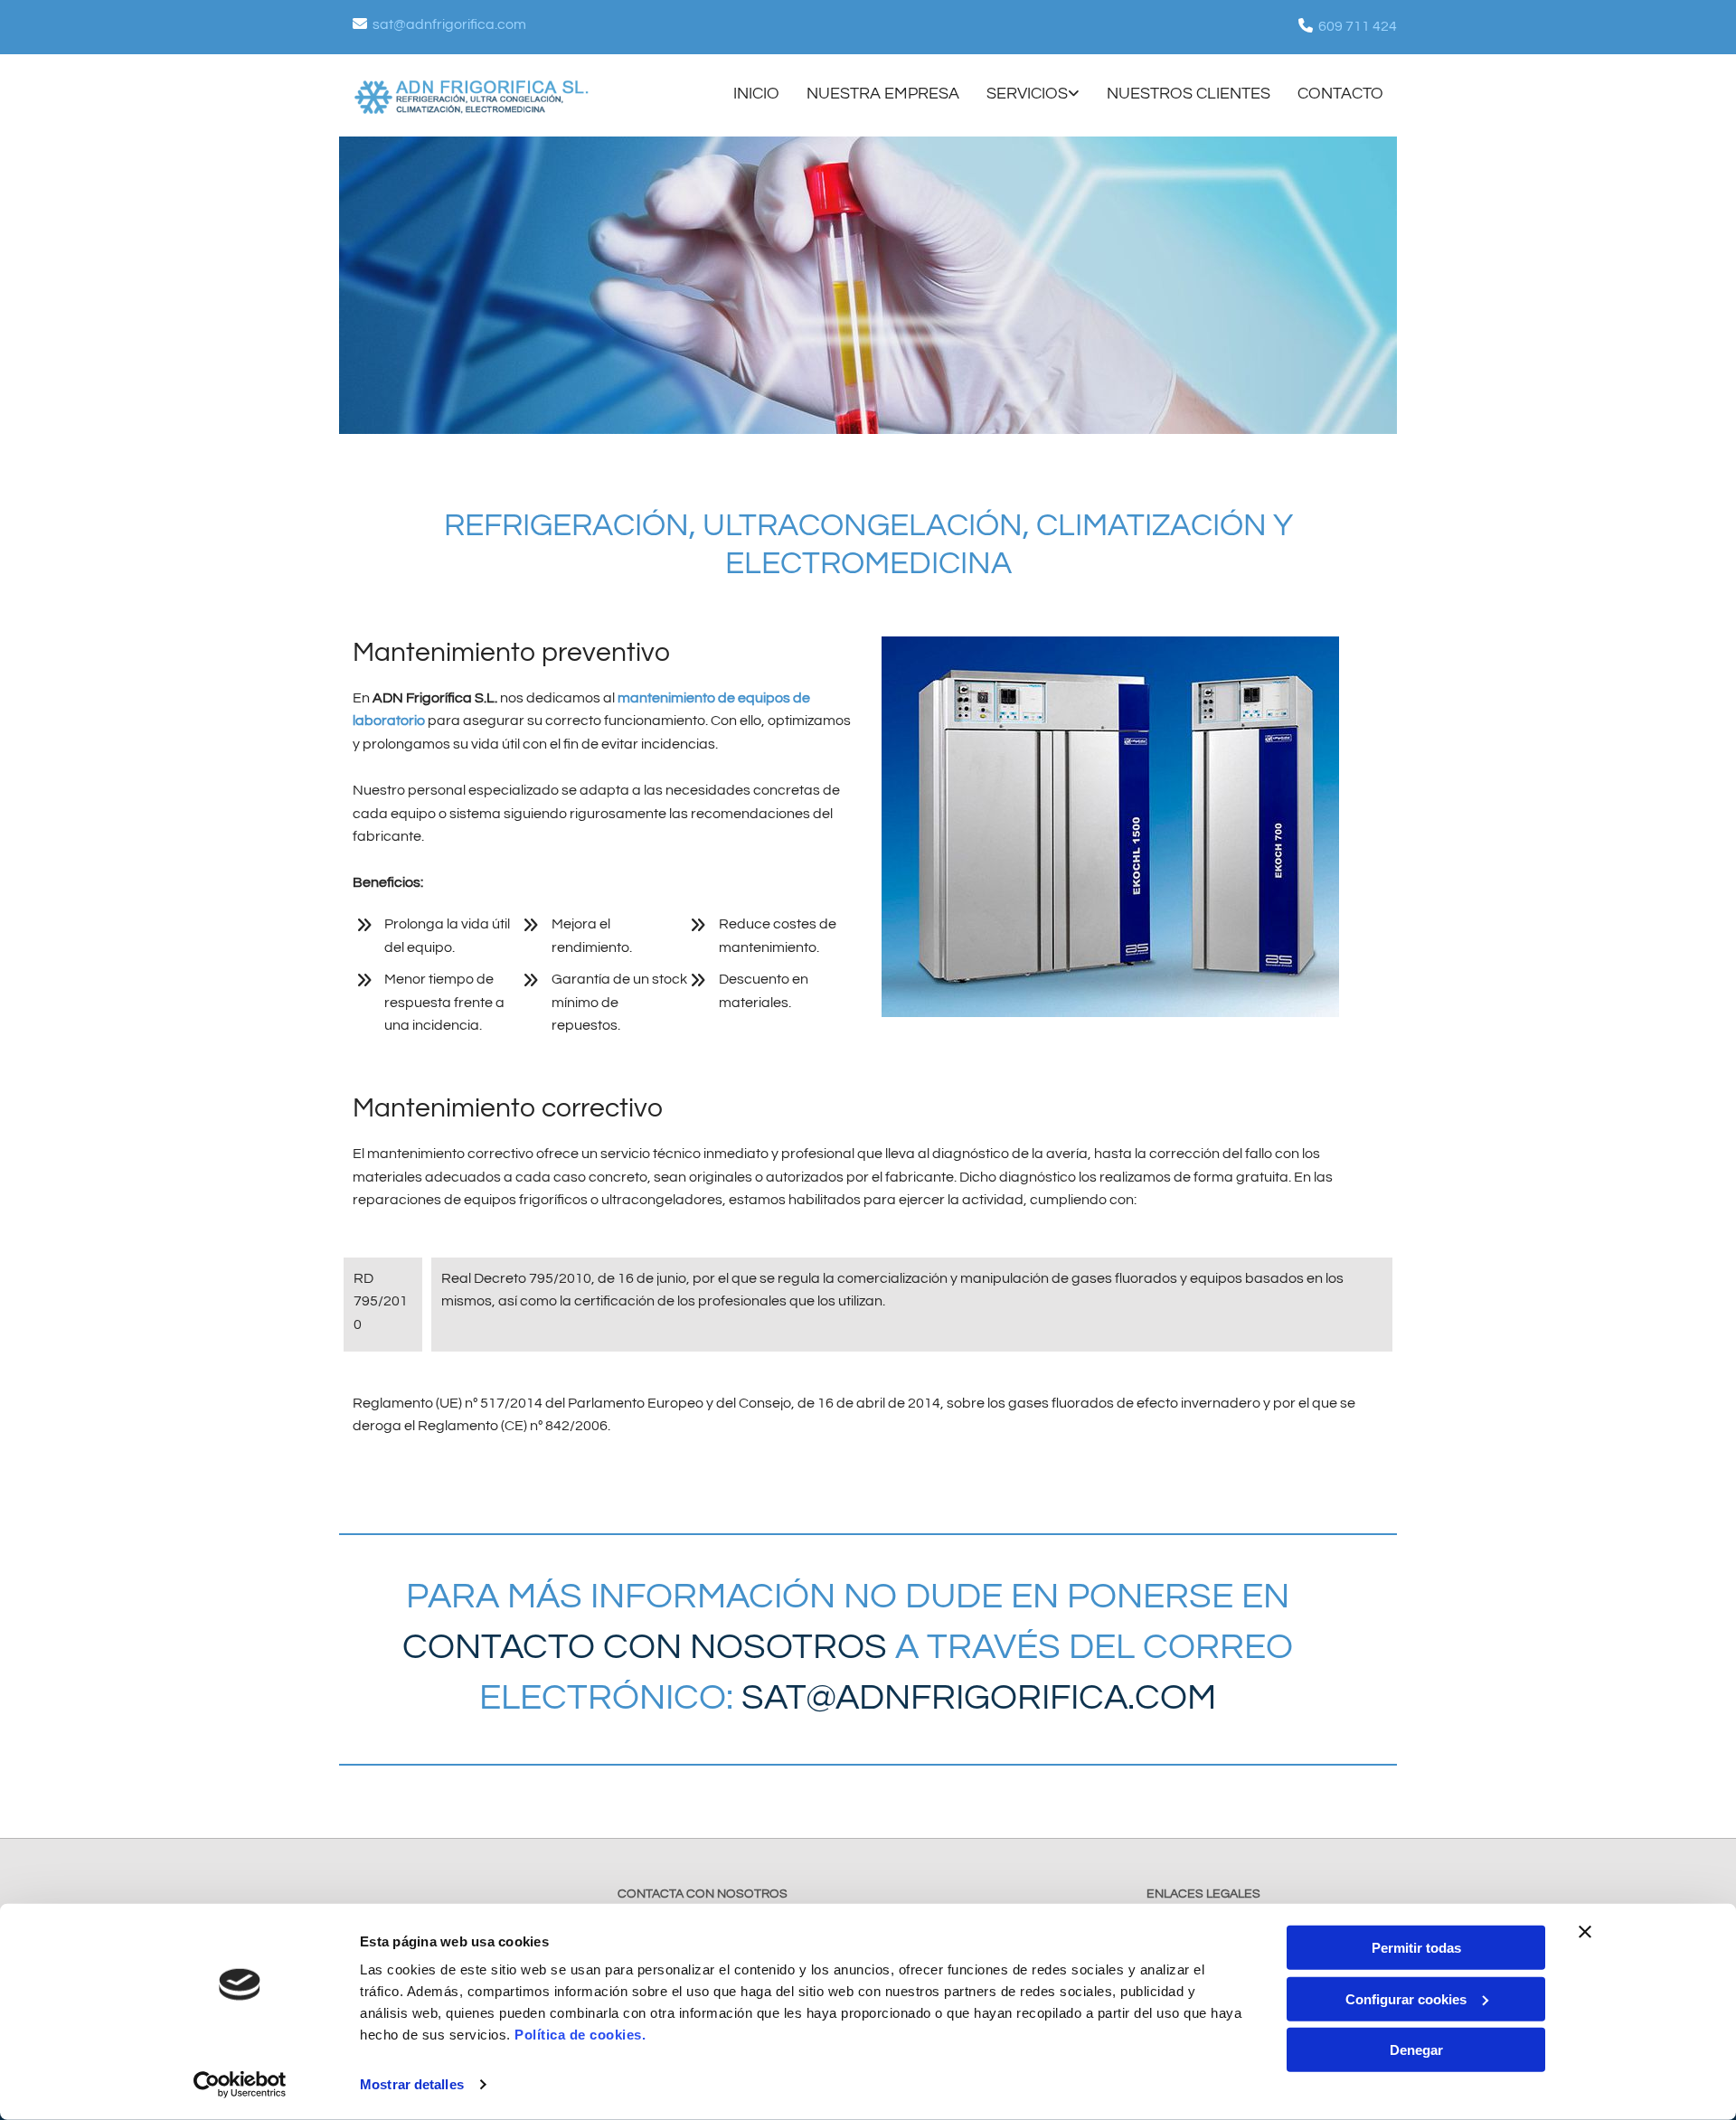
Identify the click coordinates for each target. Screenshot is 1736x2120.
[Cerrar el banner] (1585, 1932)
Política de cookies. (580, 2035)
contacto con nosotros (645, 1647)
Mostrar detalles (412, 2084)
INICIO (756, 94)
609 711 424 (1358, 26)
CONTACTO (1340, 94)
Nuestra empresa (883, 94)
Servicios (1027, 94)
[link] (1019, 95)
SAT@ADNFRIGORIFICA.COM (975, 1697)
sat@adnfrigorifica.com (449, 24)
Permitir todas (1416, 1948)
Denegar (1416, 2050)
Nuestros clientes (1189, 94)
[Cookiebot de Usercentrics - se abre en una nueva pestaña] (240, 2085)
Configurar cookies (1406, 1998)
